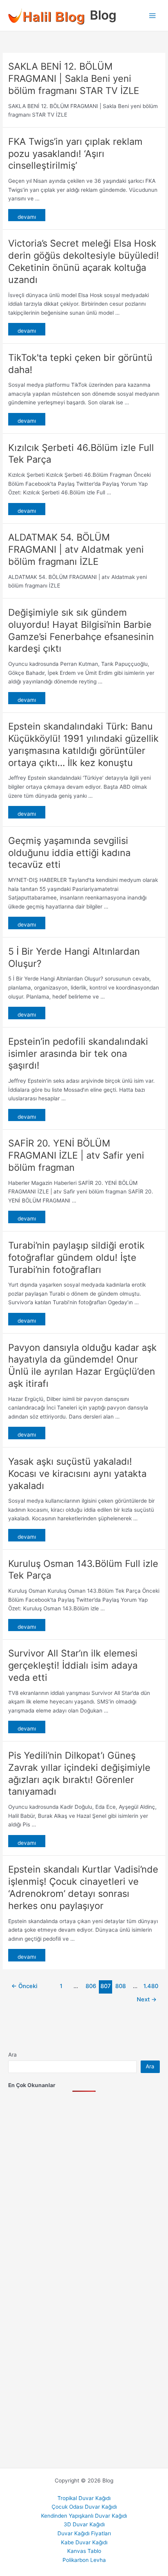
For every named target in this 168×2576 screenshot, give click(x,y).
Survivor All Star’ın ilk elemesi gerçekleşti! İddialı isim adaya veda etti (73, 1665)
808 (121, 1986)
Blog (103, 15)
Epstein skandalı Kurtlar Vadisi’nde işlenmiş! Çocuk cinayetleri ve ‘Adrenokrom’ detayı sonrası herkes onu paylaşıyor (83, 1887)
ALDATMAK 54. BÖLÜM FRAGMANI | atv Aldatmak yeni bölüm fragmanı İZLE (76, 549)
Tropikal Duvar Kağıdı (84, 2498)
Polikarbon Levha (84, 2560)
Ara (13, 2055)
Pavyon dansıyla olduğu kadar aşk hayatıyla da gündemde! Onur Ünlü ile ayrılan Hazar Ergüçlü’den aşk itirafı (82, 1366)
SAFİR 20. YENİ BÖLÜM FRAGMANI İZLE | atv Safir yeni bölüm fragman (76, 1155)
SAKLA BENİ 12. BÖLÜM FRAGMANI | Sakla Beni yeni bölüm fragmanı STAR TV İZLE (74, 78)
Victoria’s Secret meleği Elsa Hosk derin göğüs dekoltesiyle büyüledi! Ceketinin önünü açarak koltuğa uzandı (84, 261)
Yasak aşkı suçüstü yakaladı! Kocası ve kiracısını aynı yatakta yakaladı (77, 1474)
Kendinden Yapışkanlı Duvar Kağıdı (84, 2516)
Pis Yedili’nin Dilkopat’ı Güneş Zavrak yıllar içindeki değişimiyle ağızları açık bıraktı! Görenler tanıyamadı (79, 1773)
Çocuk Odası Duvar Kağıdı (84, 2507)
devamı (27, 217)
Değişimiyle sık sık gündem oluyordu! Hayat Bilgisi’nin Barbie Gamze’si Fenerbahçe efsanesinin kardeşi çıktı (81, 630)
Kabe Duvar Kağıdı (84, 2542)
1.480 (150, 1986)
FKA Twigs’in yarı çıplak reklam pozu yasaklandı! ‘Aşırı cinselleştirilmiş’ (75, 154)
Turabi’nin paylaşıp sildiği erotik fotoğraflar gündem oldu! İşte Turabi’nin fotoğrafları (76, 1257)
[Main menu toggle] (153, 15)
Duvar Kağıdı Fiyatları (84, 2533)
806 (91, 1986)
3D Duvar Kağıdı (84, 2524)
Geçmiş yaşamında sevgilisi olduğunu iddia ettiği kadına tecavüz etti (69, 853)
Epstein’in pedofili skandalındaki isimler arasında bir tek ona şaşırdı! (78, 1054)
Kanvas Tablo (84, 2551)
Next (147, 1999)
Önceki (24, 1986)
